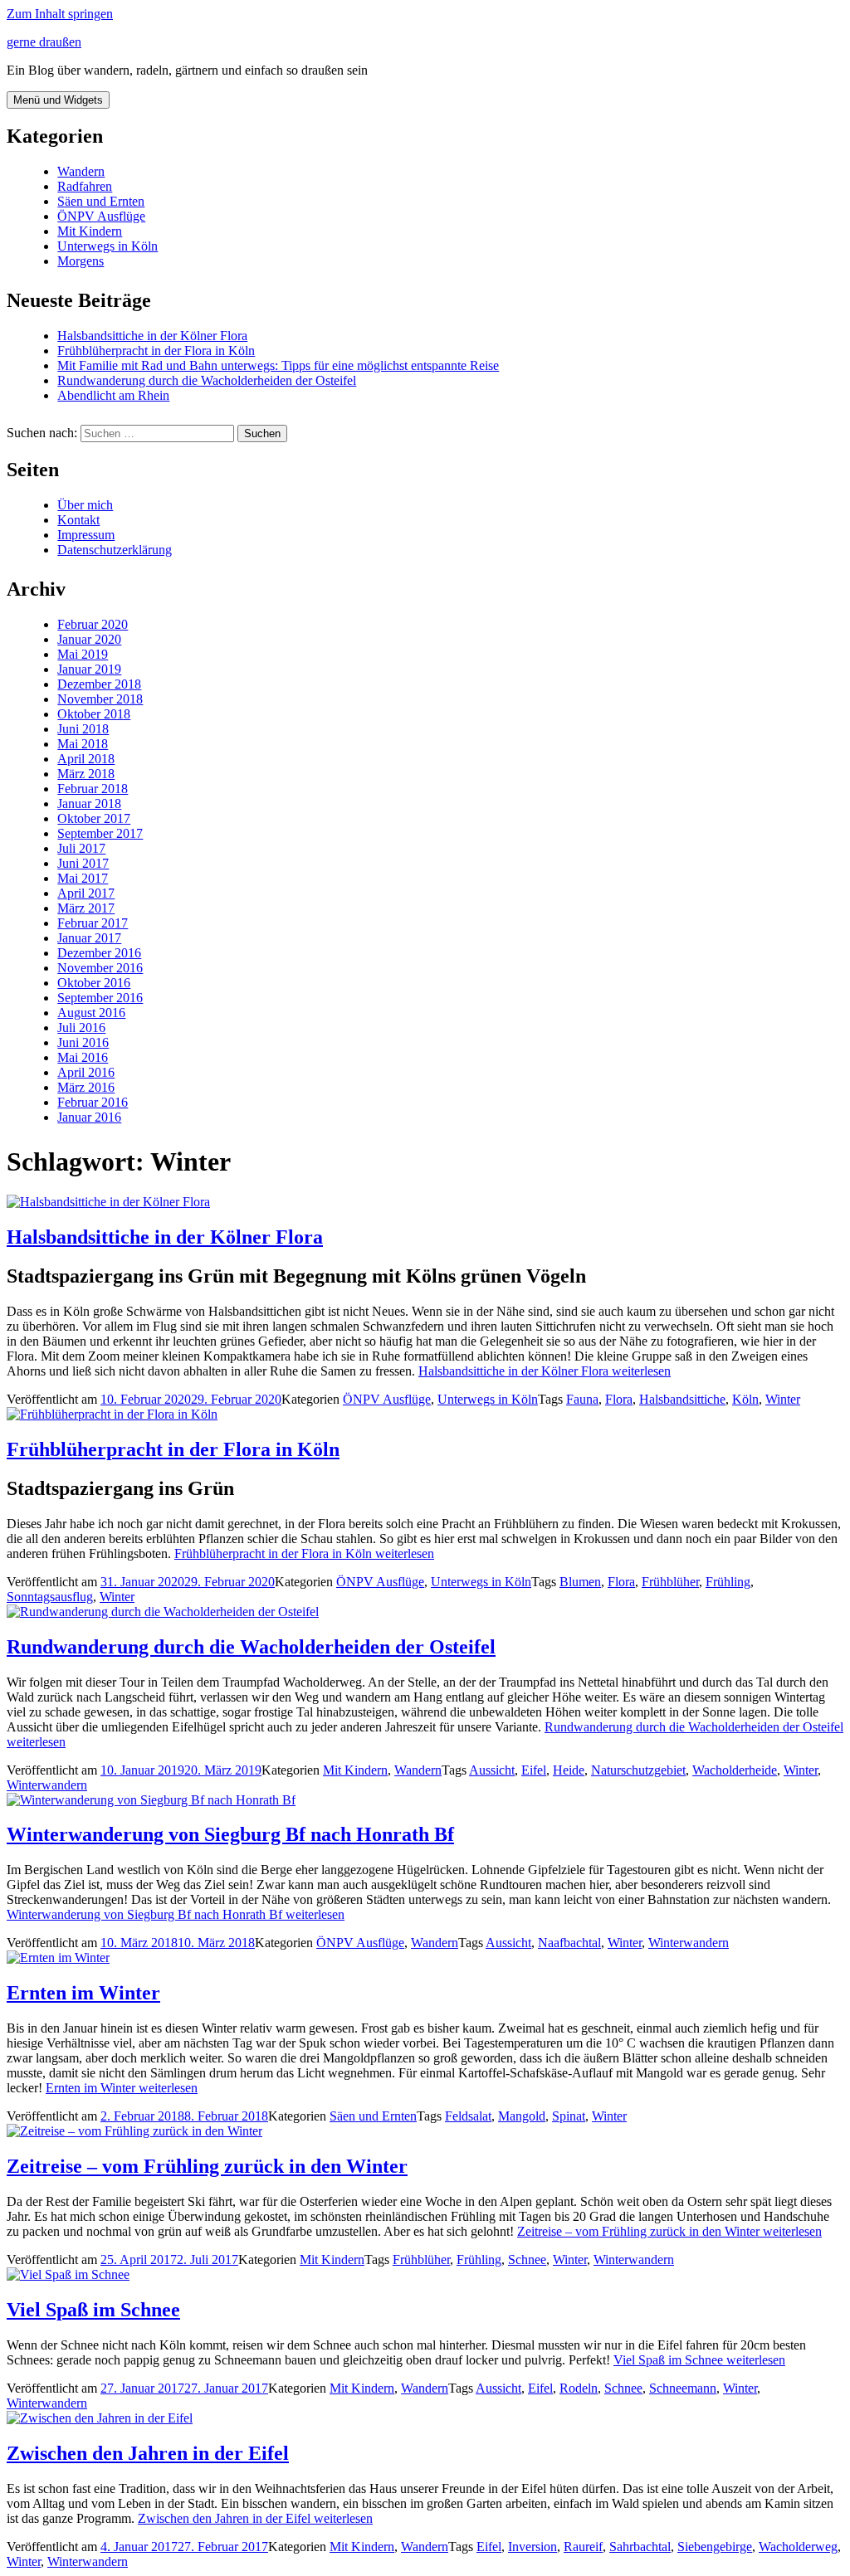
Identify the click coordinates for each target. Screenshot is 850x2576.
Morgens (81, 261)
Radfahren (85, 186)
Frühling (728, 1582)
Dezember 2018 (99, 684)
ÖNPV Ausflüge (101, 216)
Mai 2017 (83, 878)
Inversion (532, 2547)
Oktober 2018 (94, 714)
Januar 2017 (89, 938)
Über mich (85, 505)
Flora (619, 1399)
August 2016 (91, 1013)
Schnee (527, 2259)
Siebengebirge (715, 2547)
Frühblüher (670, 1582)
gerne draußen (44, 42)
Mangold (522, 2116)
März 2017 (86, 908)
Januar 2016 (89, 1117)
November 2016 (100, 968)
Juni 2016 (83, 1042)
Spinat (569, 2116)
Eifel (534, 1770)
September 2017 (100, 833)
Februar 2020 (93, 624)
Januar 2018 (89, 803)
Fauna (582, 1399)
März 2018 (86, 774)
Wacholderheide (735, 1770)
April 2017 (86, 893)
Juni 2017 (83, 863)
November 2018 (100, 699)
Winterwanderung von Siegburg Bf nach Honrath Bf (230, 1834)
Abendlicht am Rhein (113, 395)
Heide (569, 1770)
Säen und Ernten (101, 201)
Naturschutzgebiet (638, 1770)
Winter (783, 1399)
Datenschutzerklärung (115, 550)
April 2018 (86, 759)
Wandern (81, 171)
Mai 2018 (83, 744)
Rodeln (579, 2388)
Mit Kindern (90, 231)
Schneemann (683, 2388)
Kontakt (78, 520)
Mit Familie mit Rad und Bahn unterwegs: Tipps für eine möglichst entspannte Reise (278, 365)
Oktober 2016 (94, 983)
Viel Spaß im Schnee (93, 2310)
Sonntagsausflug (50, 1597)
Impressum (86, 535)
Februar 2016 (93, 1102)
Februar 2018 (93, 789)
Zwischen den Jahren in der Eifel (148, 2453)
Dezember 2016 (99, 953)
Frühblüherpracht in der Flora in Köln (156, 351)
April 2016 (86, 1072)
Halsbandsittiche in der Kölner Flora (152, 336)
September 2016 (100, 998)
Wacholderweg (798, 2547)
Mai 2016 (83, 1057)
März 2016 (86, 1087)
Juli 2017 (81, 848)
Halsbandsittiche (682, 1399)
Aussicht (492, 1770)
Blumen (580, 1582)
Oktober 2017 (94, 818)
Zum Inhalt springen (60, 14)
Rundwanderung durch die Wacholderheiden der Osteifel (207, 380)
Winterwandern (47, 1785)
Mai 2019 (83, 654)
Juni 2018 (83, 729)
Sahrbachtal (640, 2547)
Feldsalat (468, 2116)
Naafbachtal (569, 1943)
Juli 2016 (81, 1027)
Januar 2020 (89, 639)
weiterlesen (545, 1371)
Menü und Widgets (58, 100)
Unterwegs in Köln (107, 246)
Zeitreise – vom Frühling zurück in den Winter (207, 2166)
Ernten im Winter (83, 1993)
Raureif (583, 2547)
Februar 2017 (93, 923)
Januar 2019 (89, 669)
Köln (745, 1399)
